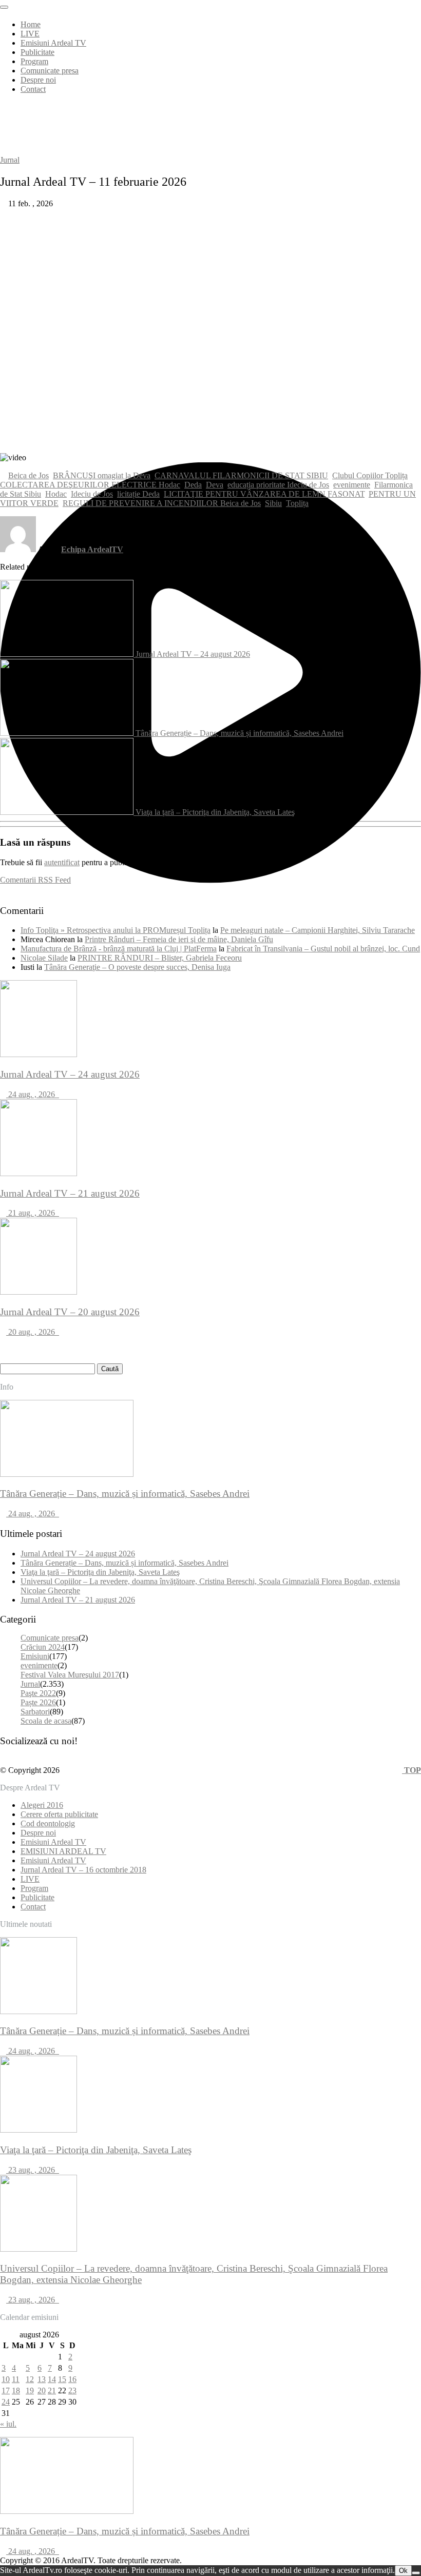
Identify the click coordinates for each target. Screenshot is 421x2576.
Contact (33, 89)
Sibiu (273, 503)
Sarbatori (35, 1712)
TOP (412, 1770)
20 (42, 2390)
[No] (416, 2573)
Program (34, 61)
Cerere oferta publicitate (59, 1814)
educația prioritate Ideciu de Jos (278, 485)
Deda (193, 485)
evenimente (352, 485)
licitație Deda (138, 494)
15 (62, 2379)
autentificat (62, 862)
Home (31, 24)
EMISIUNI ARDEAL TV (63, 1851)
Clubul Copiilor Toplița (370, 475)
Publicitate (37, 52)
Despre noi (38, 80)
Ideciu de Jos (92, 494)
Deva (215, 485)
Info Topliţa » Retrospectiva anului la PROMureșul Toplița (116, 930)
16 (72, 2379)
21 (52, 2390)
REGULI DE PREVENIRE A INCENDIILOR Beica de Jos (162, 503)
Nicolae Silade (44, 958)
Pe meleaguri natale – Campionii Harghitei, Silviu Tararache (318, 930)
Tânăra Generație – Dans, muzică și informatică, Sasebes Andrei (240, 733)
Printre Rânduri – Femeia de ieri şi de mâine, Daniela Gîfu (179, 939)
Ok (403, 2571)
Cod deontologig (48, 1823)
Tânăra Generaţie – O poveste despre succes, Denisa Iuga (137, 967)
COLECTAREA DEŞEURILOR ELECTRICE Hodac (90, 485)
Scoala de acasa (46, 1721)
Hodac (56, 494)
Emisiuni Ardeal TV (53, 43)
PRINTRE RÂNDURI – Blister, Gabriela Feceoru (160, 958)
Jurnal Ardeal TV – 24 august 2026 (193, 654)
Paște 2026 (38, 1702)
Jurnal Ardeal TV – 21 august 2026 (78, 1600)
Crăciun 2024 (43, 1647)
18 (16, 2390)
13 (42, 2379)
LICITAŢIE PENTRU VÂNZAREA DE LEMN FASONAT (264, 494)
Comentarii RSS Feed (35, 880)
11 (16, 2379)
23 (72, 2390)
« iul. (8, 2424)
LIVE (30, 34)
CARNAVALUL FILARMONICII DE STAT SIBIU (241, 475)
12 (30, 2379)
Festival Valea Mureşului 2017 (70, 1675)
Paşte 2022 (38, 1693)
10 (6, 2379)
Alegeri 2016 (42, 1805)
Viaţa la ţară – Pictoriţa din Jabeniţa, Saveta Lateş (215, 812)
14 (52, 2379)
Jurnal (10, 160)
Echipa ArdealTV (92, 549)
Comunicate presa (50, 71)
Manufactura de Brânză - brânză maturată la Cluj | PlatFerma (119, 949)
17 (6, 2390)
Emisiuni (35, 1656)
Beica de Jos (28, 475)
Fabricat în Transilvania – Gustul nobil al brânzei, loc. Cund (323, 949)
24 (6, 2402)
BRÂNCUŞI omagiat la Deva (102, 475)
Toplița (297, 503)
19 (30, 2390)
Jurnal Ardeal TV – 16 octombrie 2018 (83, 1870)
